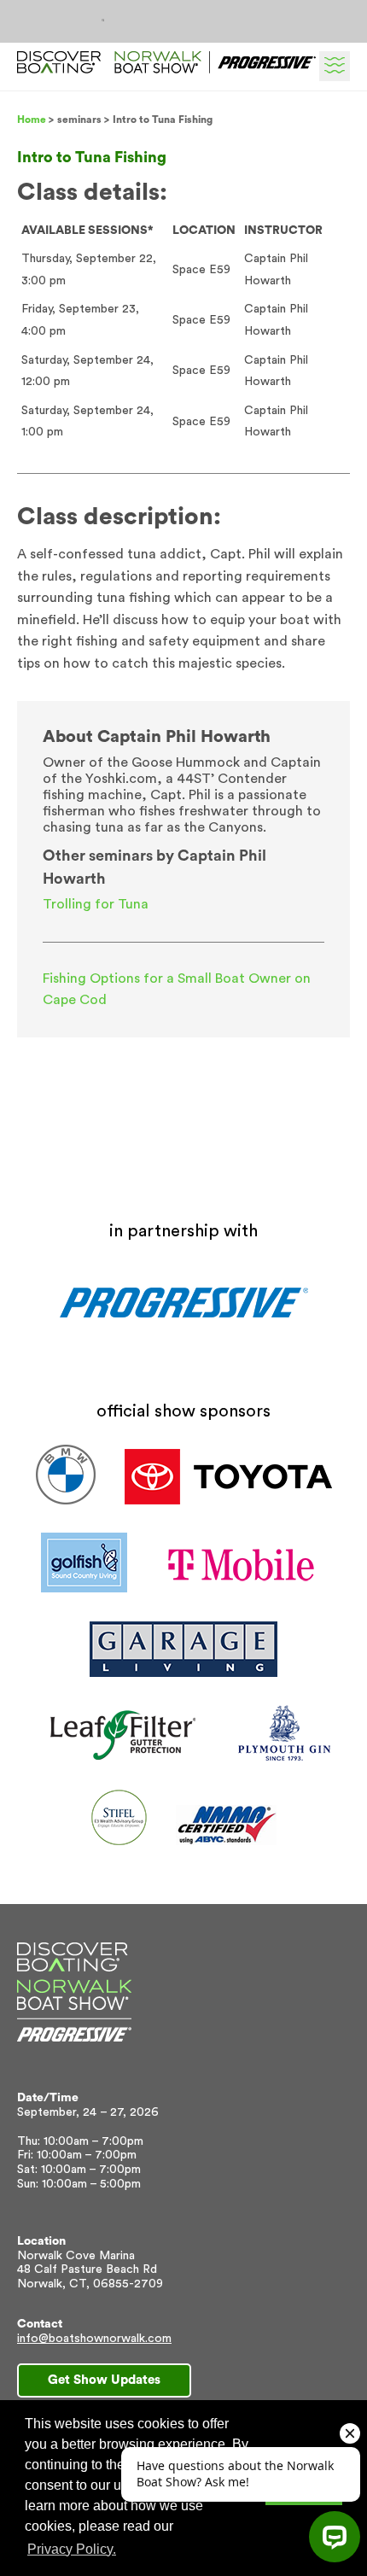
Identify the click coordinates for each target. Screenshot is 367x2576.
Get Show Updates (104, 2380)
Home (32, 120)
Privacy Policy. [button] (72, 2549)
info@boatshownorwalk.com (94, 2339)
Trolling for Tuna (96, 904)
